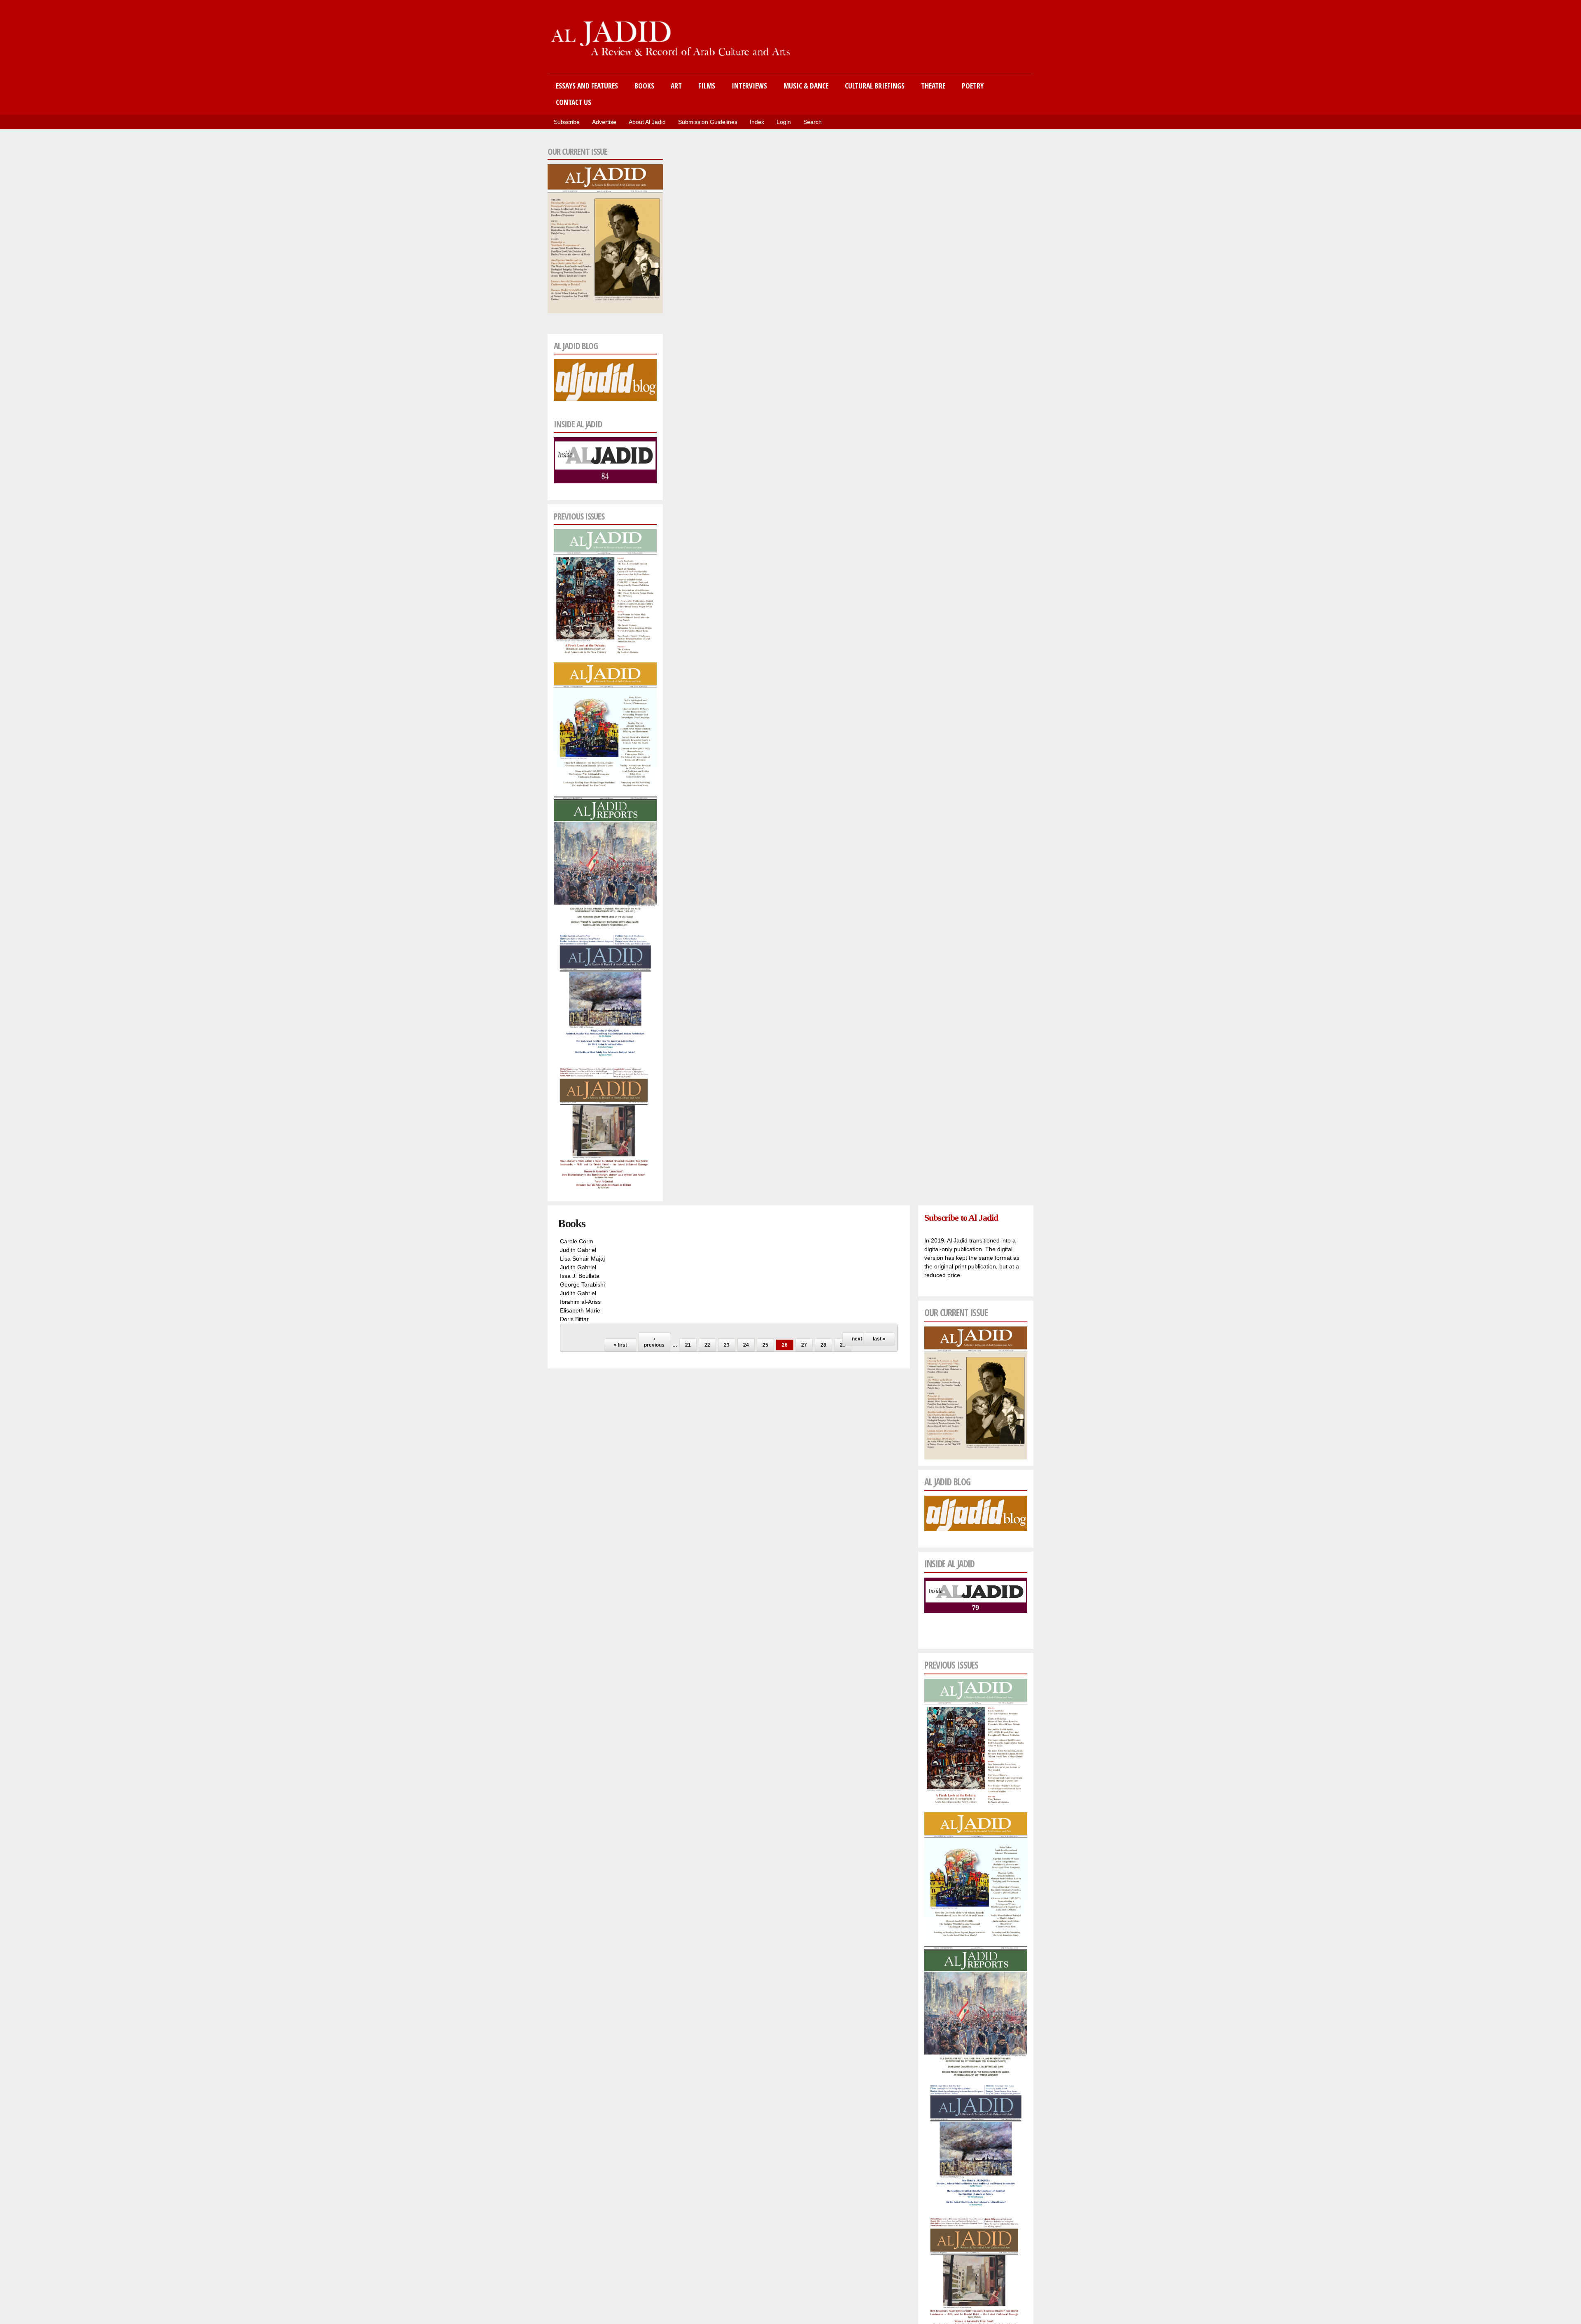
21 (688, 1345)
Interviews (749, 86)
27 (804, 1345)
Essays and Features (587, 86)
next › (858, 1339)
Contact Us (574, 102)
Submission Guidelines (708, 122)
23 (727, 1345)
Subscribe (567, 122)
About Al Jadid (647, 122)
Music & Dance (806, 86)
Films (707, 86)
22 (707, 1345)
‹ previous (654, 1342)
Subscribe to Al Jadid (961, 1218)
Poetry (973, 86)
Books (644, 86)
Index (757, 122)
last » (879, 1339)
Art (676, 86)
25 (765, 1345)
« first (620, 1345)
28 (823, 1345)
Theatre (933, 86)
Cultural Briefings (875, 86)
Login (784, 122)
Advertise (604, 122)
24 (746, 1345)
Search (813, 122)
